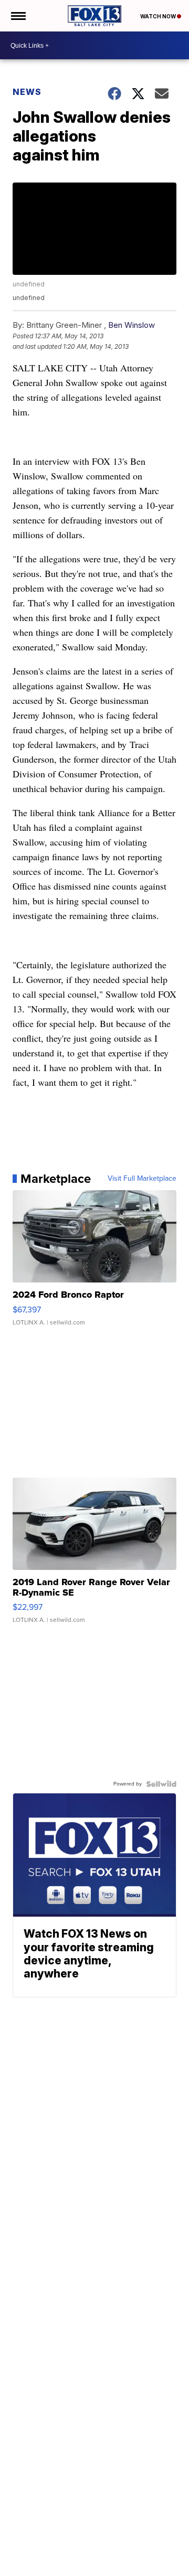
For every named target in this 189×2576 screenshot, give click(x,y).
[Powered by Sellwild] (161, 1784)
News (27, 92)
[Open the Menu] (18, 16)
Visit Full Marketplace (142, 1179)
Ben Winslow (132, 325)
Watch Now (159, 16)
